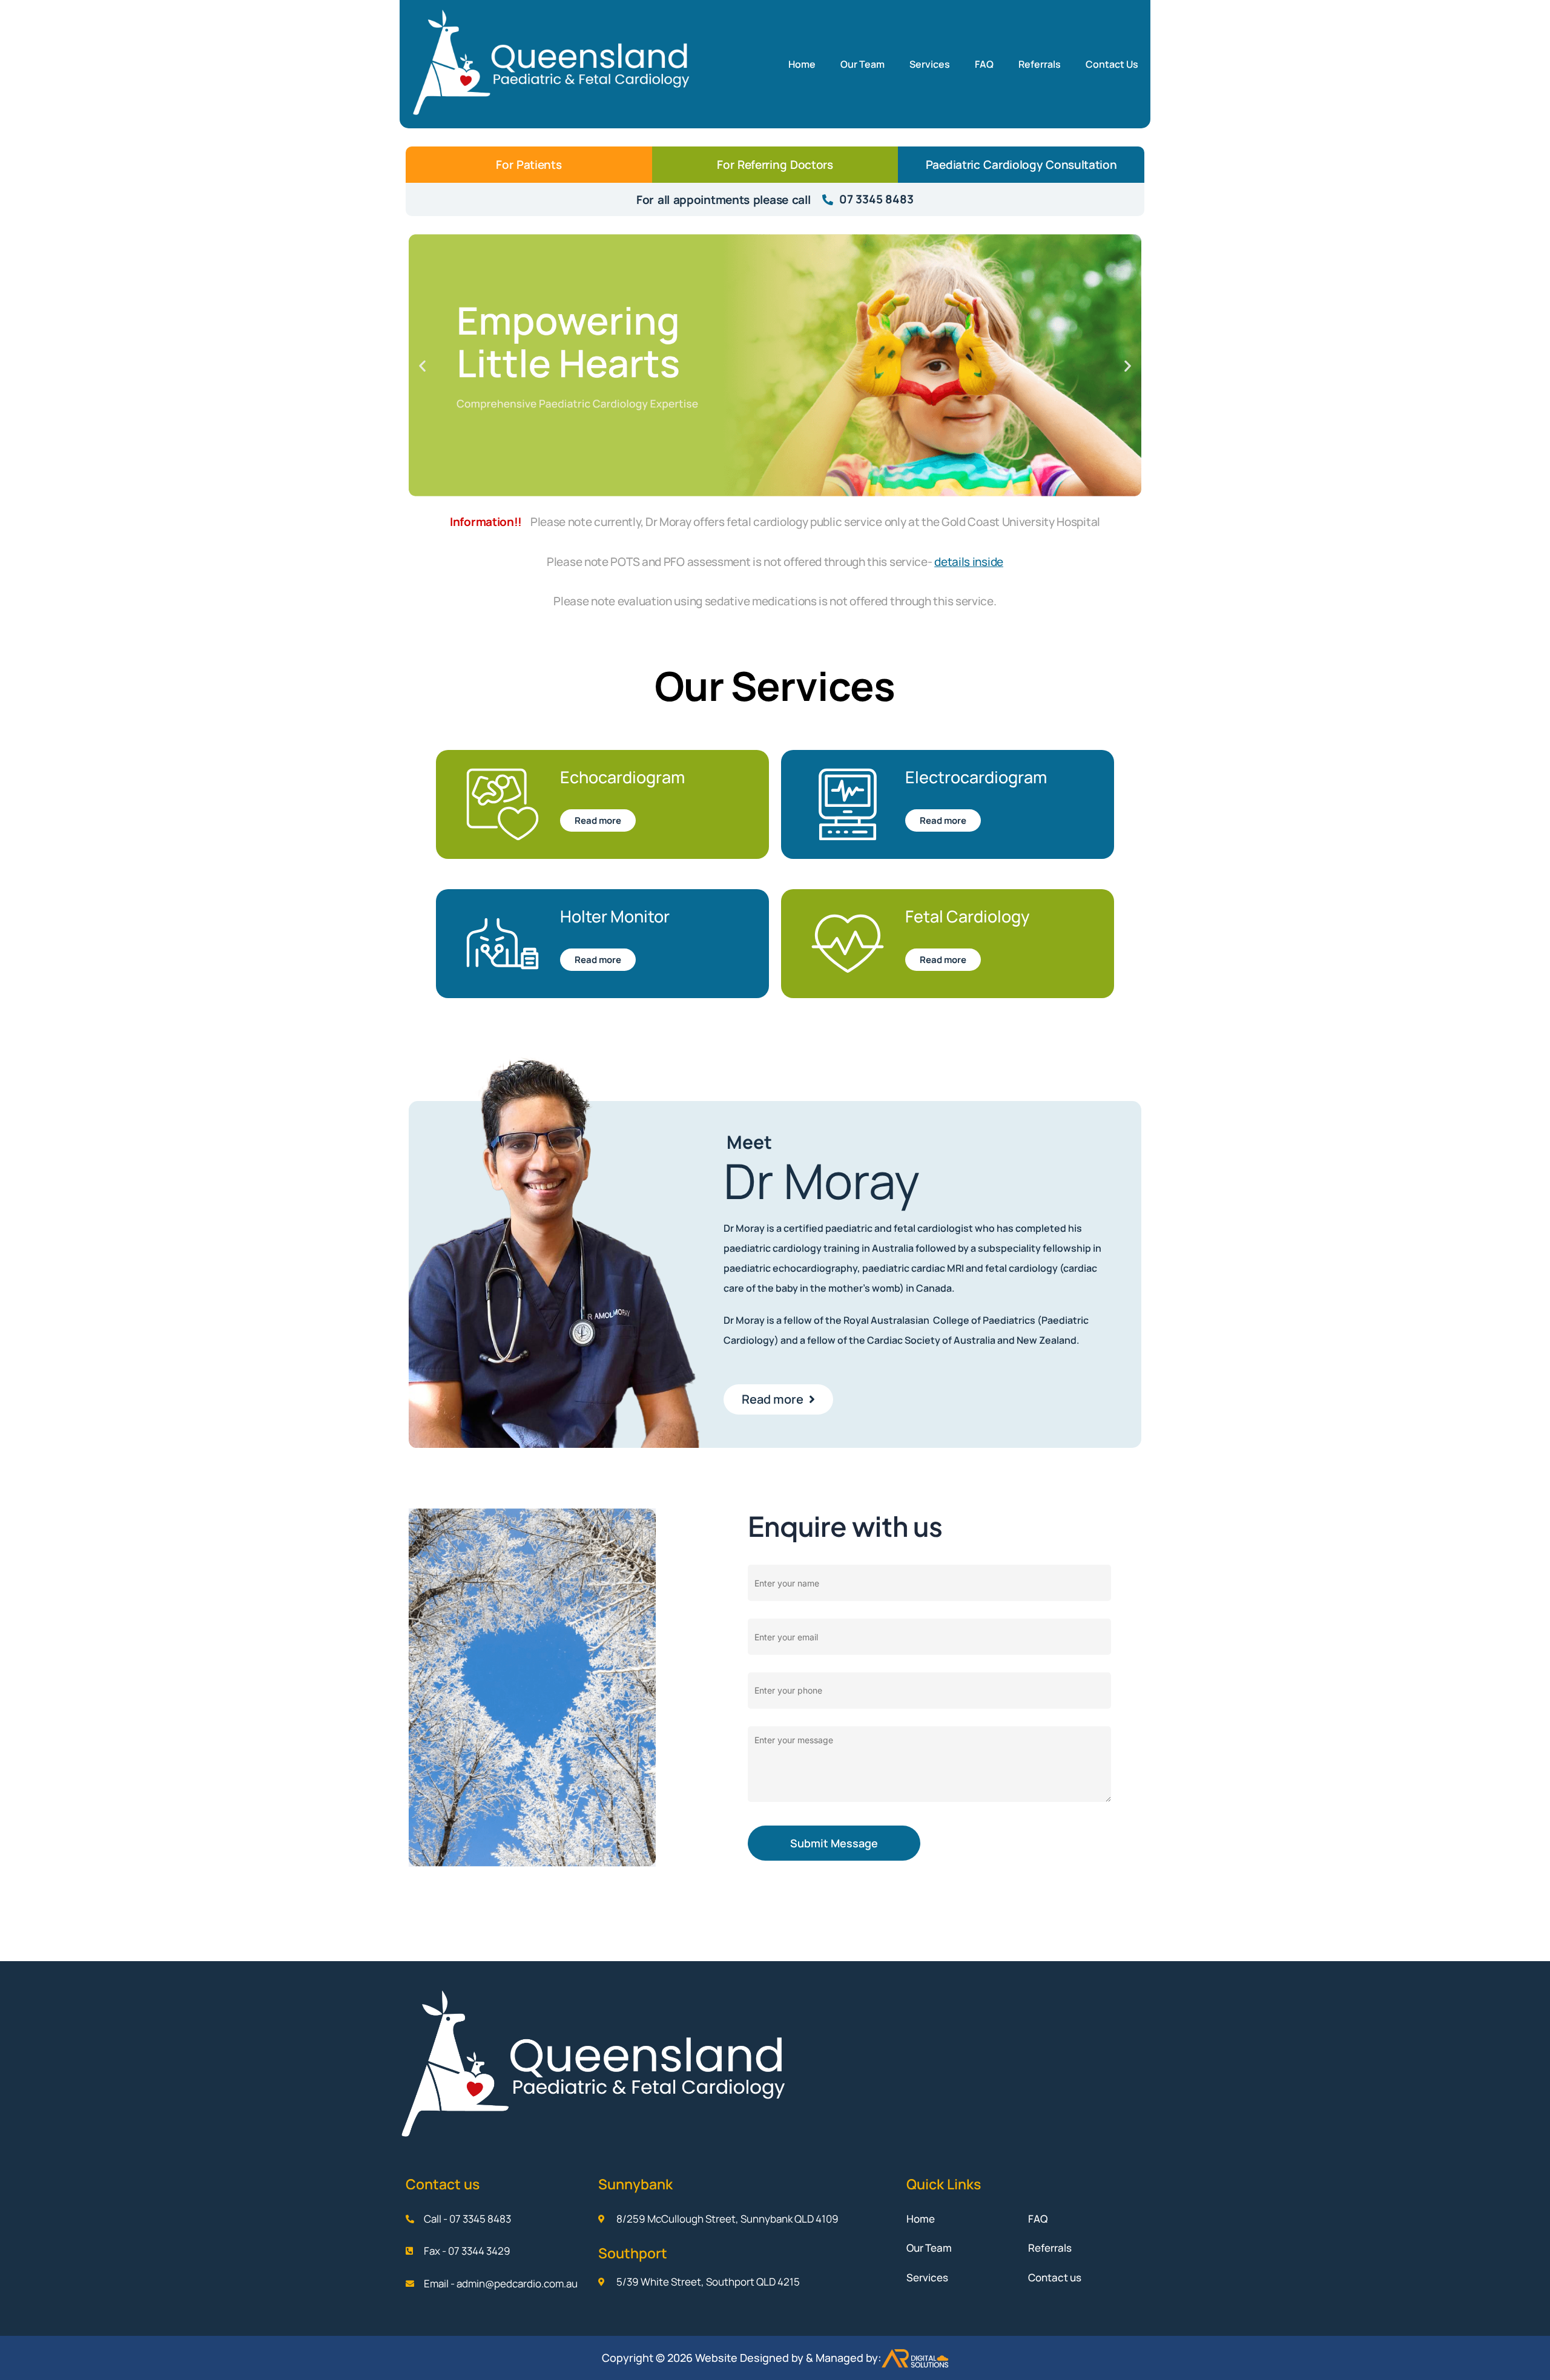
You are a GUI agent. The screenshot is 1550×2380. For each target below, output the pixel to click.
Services (930, 64)
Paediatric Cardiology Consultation (1021, 165)
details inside (969, 562)
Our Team (862, 64)
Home (802, 64)
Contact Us (1112, 64)
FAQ (984, 64)
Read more (598, 820)
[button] (422, 365)
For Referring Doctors (775, 165)
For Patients (529, 165)
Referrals (1040, 64)
